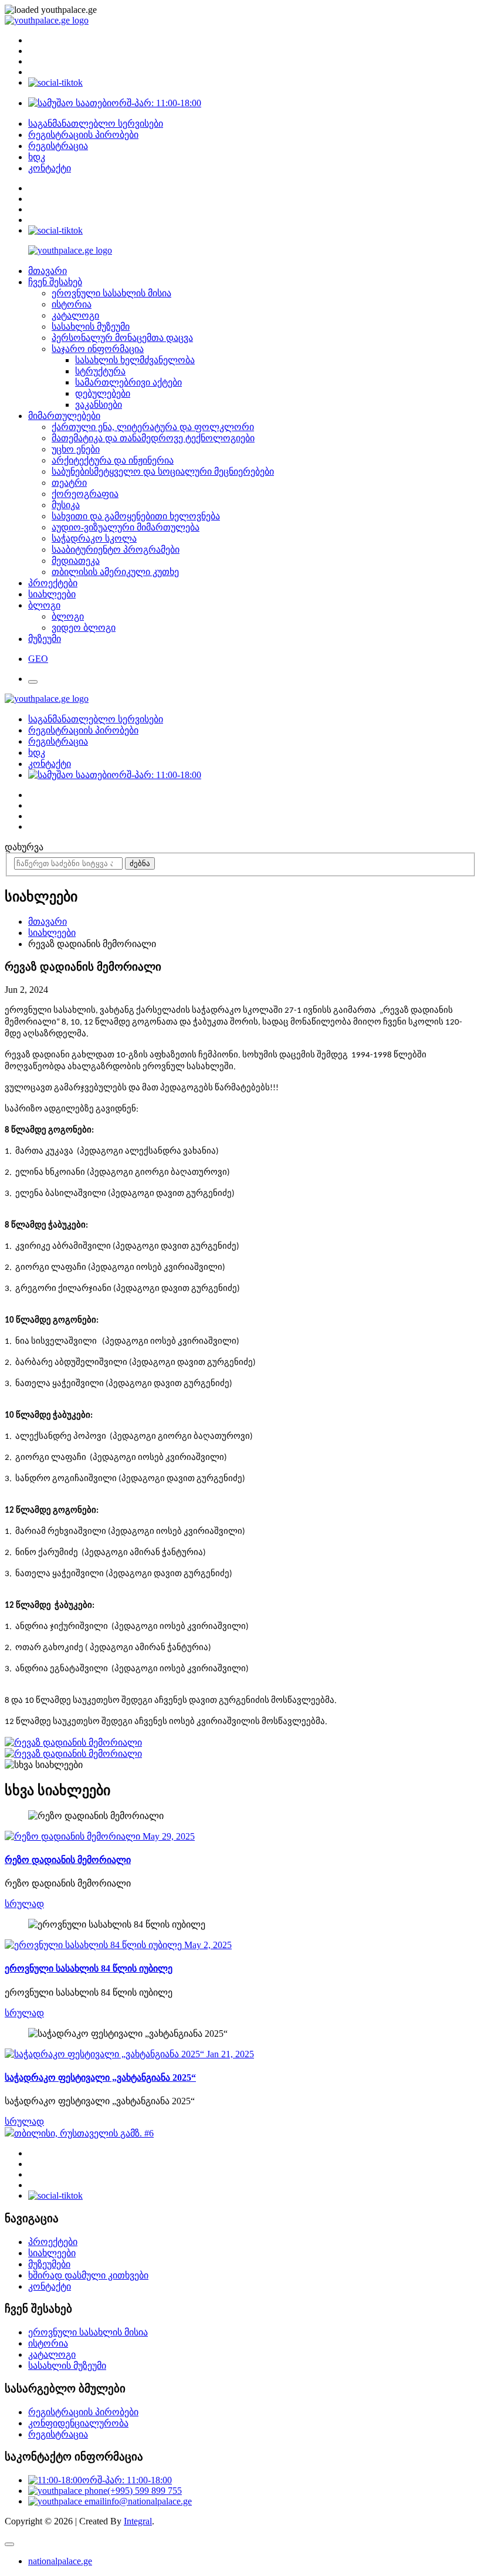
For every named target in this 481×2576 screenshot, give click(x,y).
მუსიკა (66, 505)
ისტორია (72, 304)
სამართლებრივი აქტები (128, 382)
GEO (38, 659)
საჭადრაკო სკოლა (94, 538)
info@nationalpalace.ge (148, 2501)
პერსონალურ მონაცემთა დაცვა (122, 338)
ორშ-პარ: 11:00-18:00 (156, 103)
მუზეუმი (45, 639)
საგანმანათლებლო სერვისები (96, 124)
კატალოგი (75, 315)
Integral (138, 2521)
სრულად (24, 1904)
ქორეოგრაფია (85, 494)
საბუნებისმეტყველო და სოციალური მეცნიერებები (163, 471)
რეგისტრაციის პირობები (83, 135)
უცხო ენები (76, 449)
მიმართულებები (64, 416)
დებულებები (103, 393)
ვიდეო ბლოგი (84, 628)
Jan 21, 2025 (229, 2054)
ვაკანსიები (99, 405)
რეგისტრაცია (58, 146)
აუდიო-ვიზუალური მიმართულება (126, 527)
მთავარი (48, 271)
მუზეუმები (49, 2264)
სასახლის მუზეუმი (91, 327)
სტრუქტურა (100, 371)
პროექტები (53, 583)
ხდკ (37, 157)
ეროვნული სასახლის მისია (111, 293)
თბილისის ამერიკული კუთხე (115, 572)
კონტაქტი (50, 168)
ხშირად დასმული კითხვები (88, 2275)
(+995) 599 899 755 (145, 2491)
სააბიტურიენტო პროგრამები (116, 550)
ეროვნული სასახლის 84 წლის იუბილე (89, 1968)
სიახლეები (52, 594)
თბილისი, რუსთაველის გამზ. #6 (84, 2133)
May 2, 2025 (207, 1945)
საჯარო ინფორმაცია (98, 349)
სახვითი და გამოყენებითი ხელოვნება (136, 516)
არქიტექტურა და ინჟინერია (113, 460)
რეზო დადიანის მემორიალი (68, 1860)
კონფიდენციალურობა (78, 2423)
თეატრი (69, 483)
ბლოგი (44, 605)
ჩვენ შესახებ (55, 282)
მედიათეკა (76, 561)
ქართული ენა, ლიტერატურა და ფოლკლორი (153, 427)
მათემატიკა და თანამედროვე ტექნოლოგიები (153, 438)
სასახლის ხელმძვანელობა (135, 360)
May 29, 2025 (167, 1836)
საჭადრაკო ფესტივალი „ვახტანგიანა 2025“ (100, 2078)
